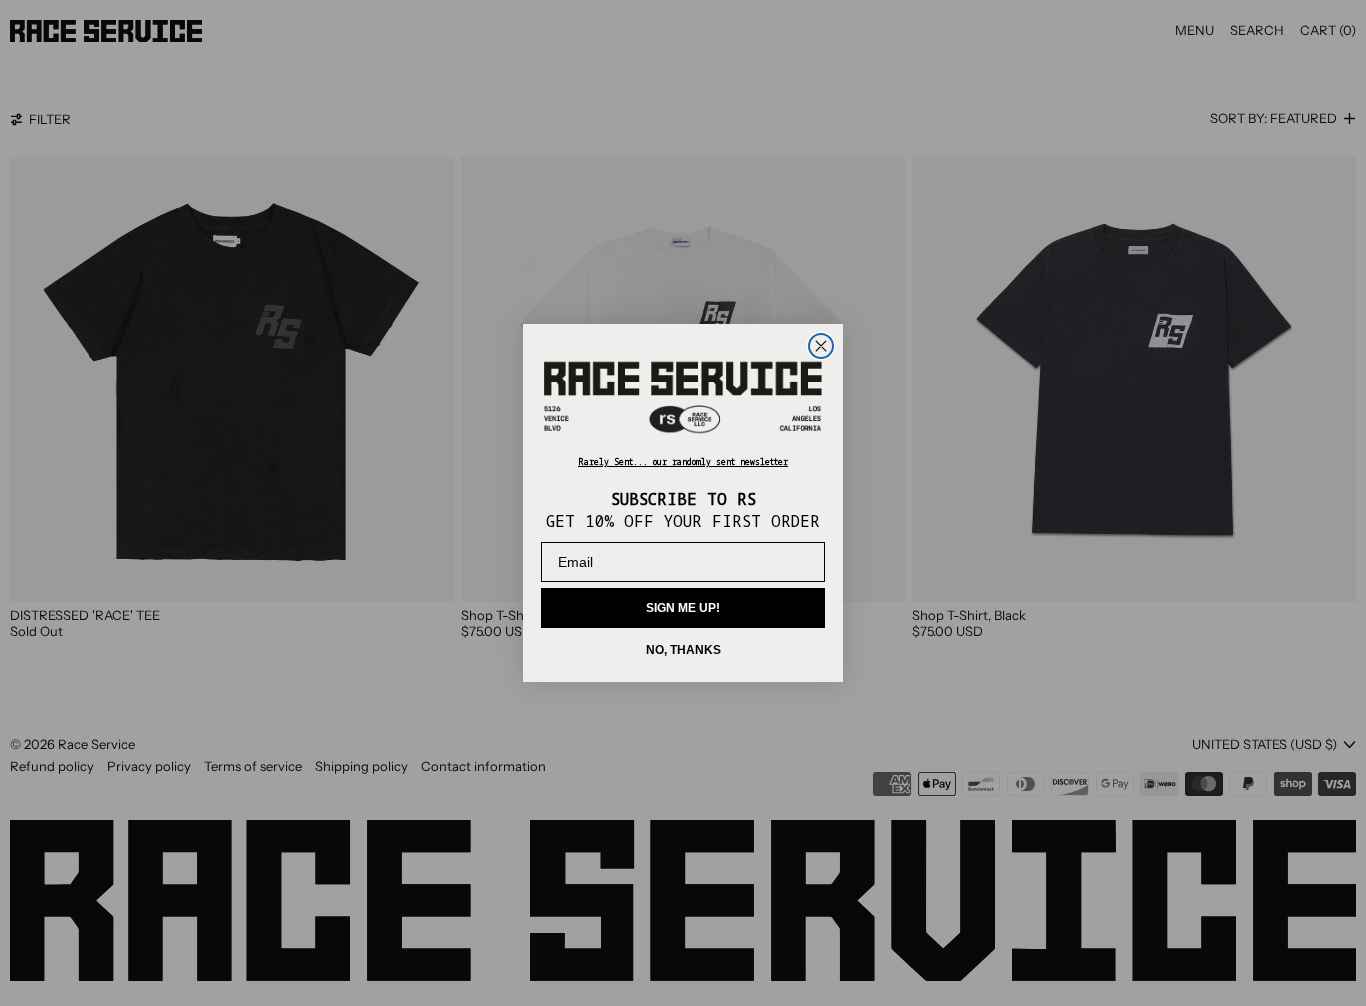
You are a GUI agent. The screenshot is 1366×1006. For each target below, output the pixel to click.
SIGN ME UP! (683, 608)
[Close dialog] (821, 346)
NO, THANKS (683, 650)
